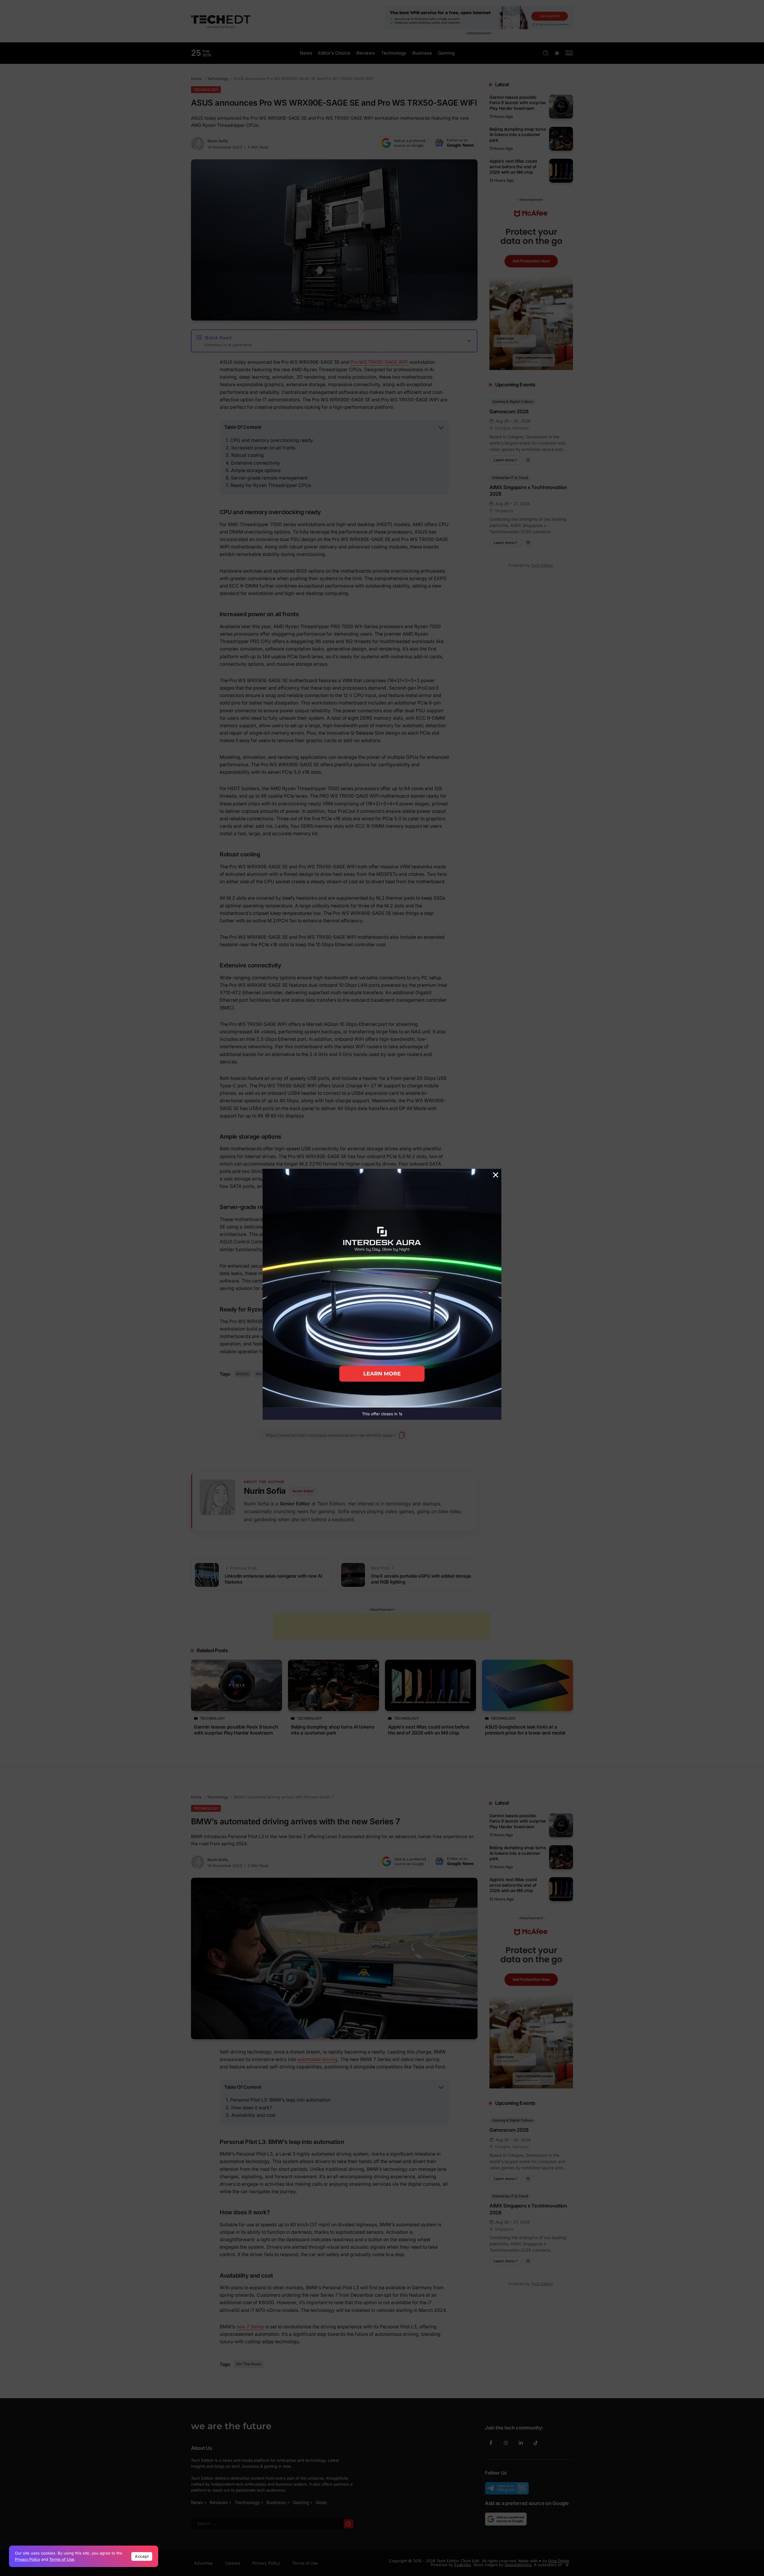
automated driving (317, 2059)
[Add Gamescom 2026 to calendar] (528, 460)
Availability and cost (253, 2115)
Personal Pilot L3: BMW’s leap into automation (280, 2100)
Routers (298, 1374)
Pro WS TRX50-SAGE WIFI (379, 362)
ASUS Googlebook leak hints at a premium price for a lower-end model (525, 1730)
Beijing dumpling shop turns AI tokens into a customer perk (518, 135)
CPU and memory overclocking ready (272, 440)
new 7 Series (250, 2327)
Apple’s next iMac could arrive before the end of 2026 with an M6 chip (513, 167)
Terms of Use (62, 2559)
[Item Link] (561, 107)
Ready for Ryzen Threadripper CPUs (271, 485)
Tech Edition (542, 565)
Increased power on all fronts (263, 448)
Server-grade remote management (269, 478)
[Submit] (349, 2524)
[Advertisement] (382, 1626)
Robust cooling (248, 455)
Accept (142, 2556)
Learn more (508, 459)
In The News (270, 1374)
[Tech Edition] (221, 21)
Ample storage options (256, 470)
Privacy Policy (27, 2559)
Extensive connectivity (256, 463)
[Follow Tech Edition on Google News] (454, 143)
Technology (218, 79)
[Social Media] (491, 2443)
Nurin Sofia (218, 141)
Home (196, 79)
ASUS (244, 1374)
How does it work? (252, 2108)
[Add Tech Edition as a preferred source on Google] (403, 143)
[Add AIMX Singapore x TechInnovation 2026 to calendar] (528, 543)
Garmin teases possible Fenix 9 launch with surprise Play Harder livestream (518, 103)
